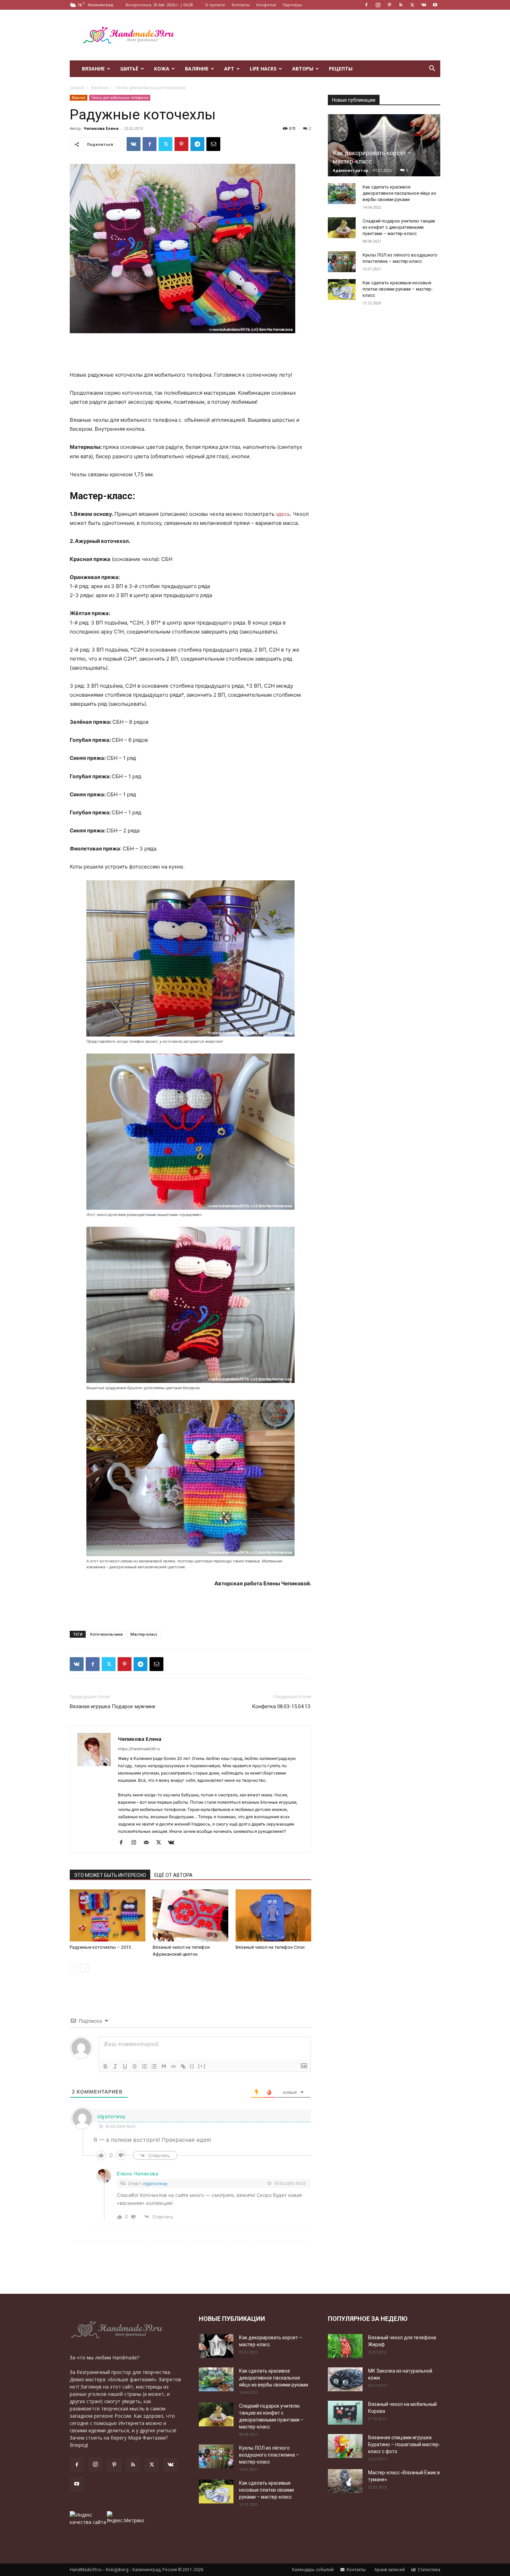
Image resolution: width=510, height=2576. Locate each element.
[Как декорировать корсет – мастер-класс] (384, 145)
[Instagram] (378, 5)
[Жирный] (105, 2066)
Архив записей (389, 2570)
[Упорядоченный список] (144, 2066)
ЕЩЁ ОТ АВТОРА (173, 1875)
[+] (202, 2066)
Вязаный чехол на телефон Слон (270, 1947)
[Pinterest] (389, 5)
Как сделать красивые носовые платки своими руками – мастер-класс (398, 289)
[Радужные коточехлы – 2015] (108, 1915)
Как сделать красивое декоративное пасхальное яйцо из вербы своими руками (399, 193)
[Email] (213, 144)
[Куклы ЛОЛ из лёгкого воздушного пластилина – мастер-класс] (342, 262)
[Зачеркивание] (135, 2066)
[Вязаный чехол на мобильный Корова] (345, 2413)
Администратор (350, 170)
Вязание (93, 69)
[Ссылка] (183, 2066)
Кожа (162, 69)
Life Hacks (263, 69)
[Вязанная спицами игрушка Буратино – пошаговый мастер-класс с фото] (345, 2446)
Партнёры (292, 5)
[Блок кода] (173, 2066)
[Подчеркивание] (125, 2066)
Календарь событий (312, 2570)
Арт (229, 69)
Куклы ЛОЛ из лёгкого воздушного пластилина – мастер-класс (269, 2455)
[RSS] (401, 5)
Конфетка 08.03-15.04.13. (282, 1706)
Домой (77, 88)
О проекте (215, 5)
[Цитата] (164, 2066)
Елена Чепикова (138, 2174)
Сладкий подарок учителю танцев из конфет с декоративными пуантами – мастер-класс (399, 227)
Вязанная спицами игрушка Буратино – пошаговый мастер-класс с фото (404, 2444)
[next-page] (85, 1968)
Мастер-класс (144, 1634)
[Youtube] (435, 5)
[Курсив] (115, 2066)
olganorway (155, 2183)
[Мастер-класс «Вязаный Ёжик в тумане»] (345, 2481)
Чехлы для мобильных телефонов (120, 98)
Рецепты (341, 69)
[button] (432, 69)
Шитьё (129, 69)
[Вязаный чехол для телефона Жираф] (345, 2346)
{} (192, 2066)
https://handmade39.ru (139, 1749)
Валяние (197, 69)
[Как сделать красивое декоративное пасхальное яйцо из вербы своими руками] (342, 194)
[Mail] (149, 1843)
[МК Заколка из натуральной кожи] (345, 2379)
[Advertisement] (314, 35)
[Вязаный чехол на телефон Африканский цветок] (190, 1915)
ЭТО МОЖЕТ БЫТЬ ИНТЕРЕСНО (110, 1875)
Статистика (428, 2570)
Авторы (303, 69)
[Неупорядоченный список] (154, 2066)
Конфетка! (266, 5)
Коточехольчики (107, 1634)
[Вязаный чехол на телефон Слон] (273, 1915)
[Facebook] (366, 5)
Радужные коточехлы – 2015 (100, 1947)
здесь (283, 514)
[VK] (134, 144)
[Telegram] (197, 144)
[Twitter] (412, 5)
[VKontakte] (424, 5)
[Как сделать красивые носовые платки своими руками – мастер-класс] (342, 290)
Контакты (241, 5)
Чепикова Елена (101, 128)
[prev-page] (74, 1968)
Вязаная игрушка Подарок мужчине (113, 1706)
